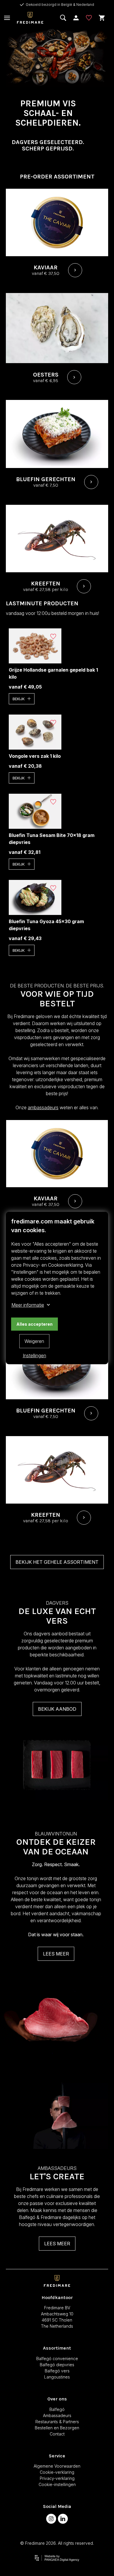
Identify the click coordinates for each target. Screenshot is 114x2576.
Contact (57, 2434)
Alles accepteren (34, 1324)
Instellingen (34, 1355)
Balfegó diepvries (57, 2365)
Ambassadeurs (57, 2415)
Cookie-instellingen (57, 2484)
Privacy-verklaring (57, 2478)
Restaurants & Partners (57, 2422)
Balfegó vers (57, 2371)
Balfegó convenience (57, 2359)
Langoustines (57, 2377)
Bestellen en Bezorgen (57, 2428)
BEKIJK (19, 699)
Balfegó (57, 2409)
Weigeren (34, 1341)
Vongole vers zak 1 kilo (35, 756)
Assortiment (57, 2348)
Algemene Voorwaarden (57, 2466)
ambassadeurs (43, 1107)
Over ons (57, 2399)
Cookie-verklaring (57, 2472)
